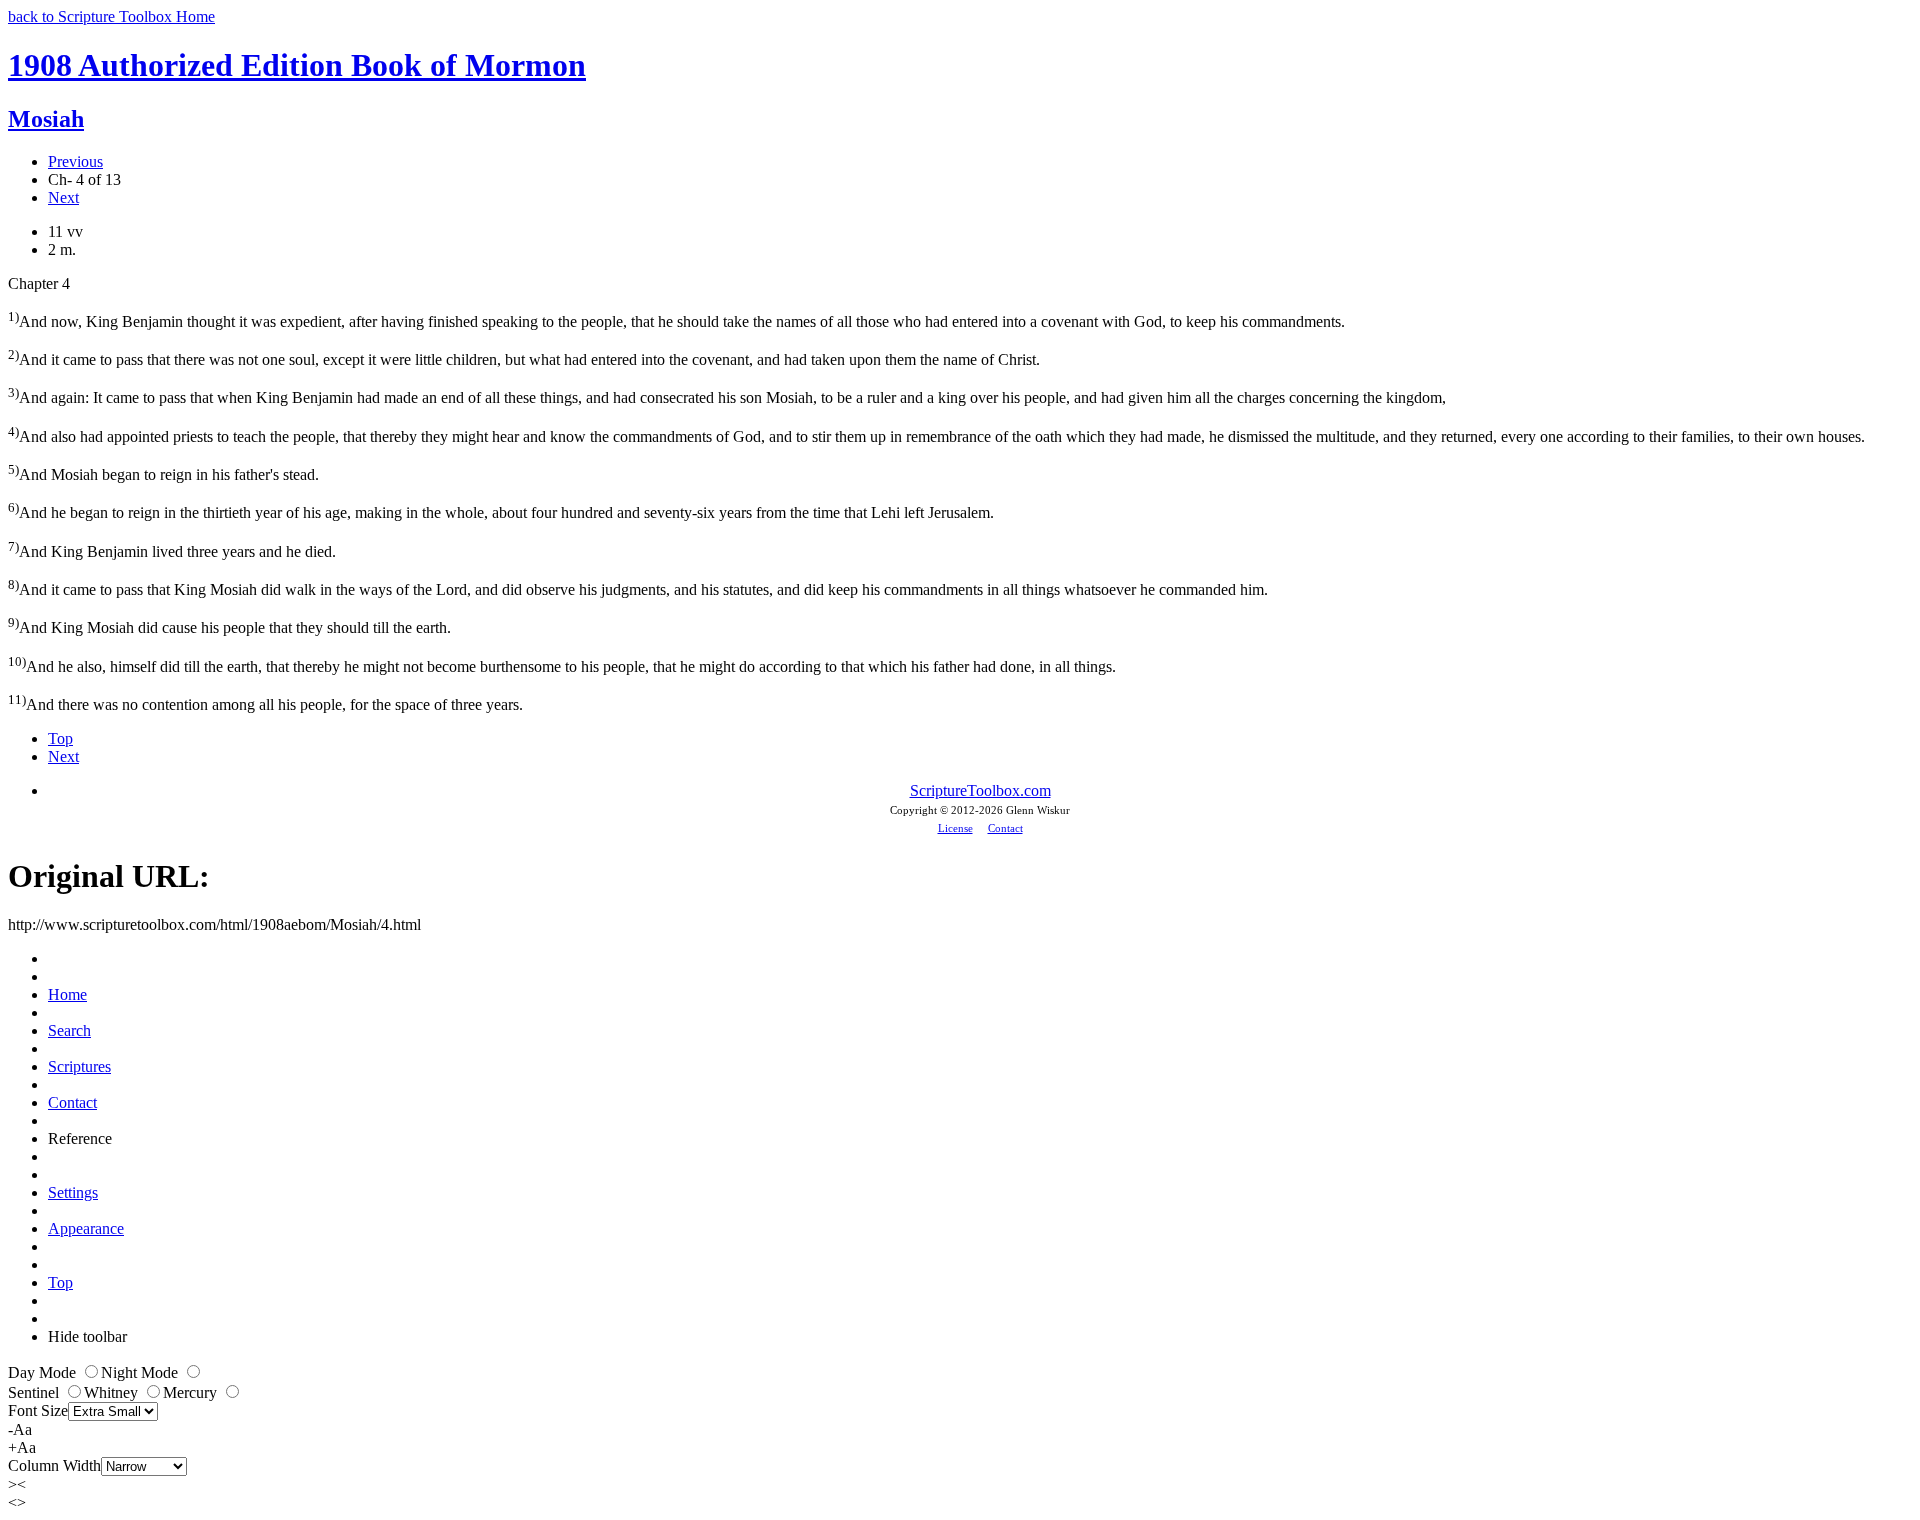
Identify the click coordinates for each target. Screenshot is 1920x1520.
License (955, 828)
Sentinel (35, 1392)
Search (69, 1030)
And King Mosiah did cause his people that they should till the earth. (229, 625)
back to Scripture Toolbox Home (111, 16)
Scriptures (79, 1066)
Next (63, 197)
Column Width (54, 1465)
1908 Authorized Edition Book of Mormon (297, 65)
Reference (80, 1138)
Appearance (86, 1228)
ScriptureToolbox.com (980, 790)
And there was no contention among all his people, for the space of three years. (265, 702)
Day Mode (44, 1372)
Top (60, 738)
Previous (75, 161)
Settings (73, 1192)
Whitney (113, 1392)
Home (67, 994)
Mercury (192, 1392)
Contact (1005, 828)
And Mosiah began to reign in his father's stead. (163, 472)
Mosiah (46, 119)
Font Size (38, 1410)
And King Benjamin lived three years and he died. (172, 549)
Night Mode (141, 1372)
